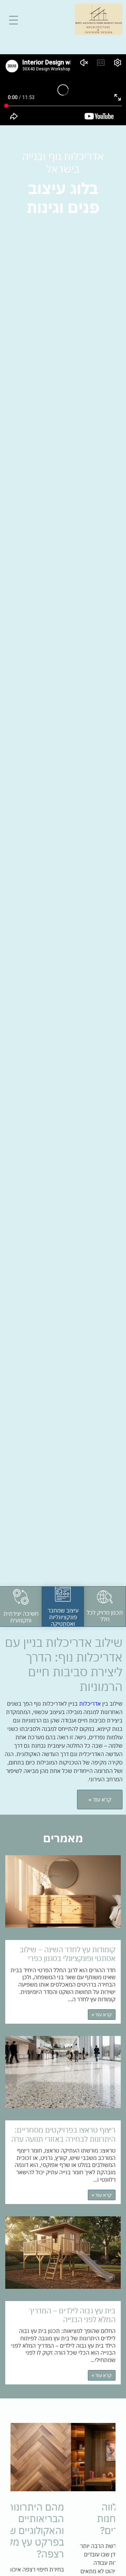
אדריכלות (90, 1704)
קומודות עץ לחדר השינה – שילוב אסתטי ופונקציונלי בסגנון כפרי (68, 1954)
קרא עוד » (102, 2015)
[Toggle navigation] (13, 20)
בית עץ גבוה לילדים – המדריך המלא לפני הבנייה (72, 2315)
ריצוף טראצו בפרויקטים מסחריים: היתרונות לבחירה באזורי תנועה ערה (63, 2134)
